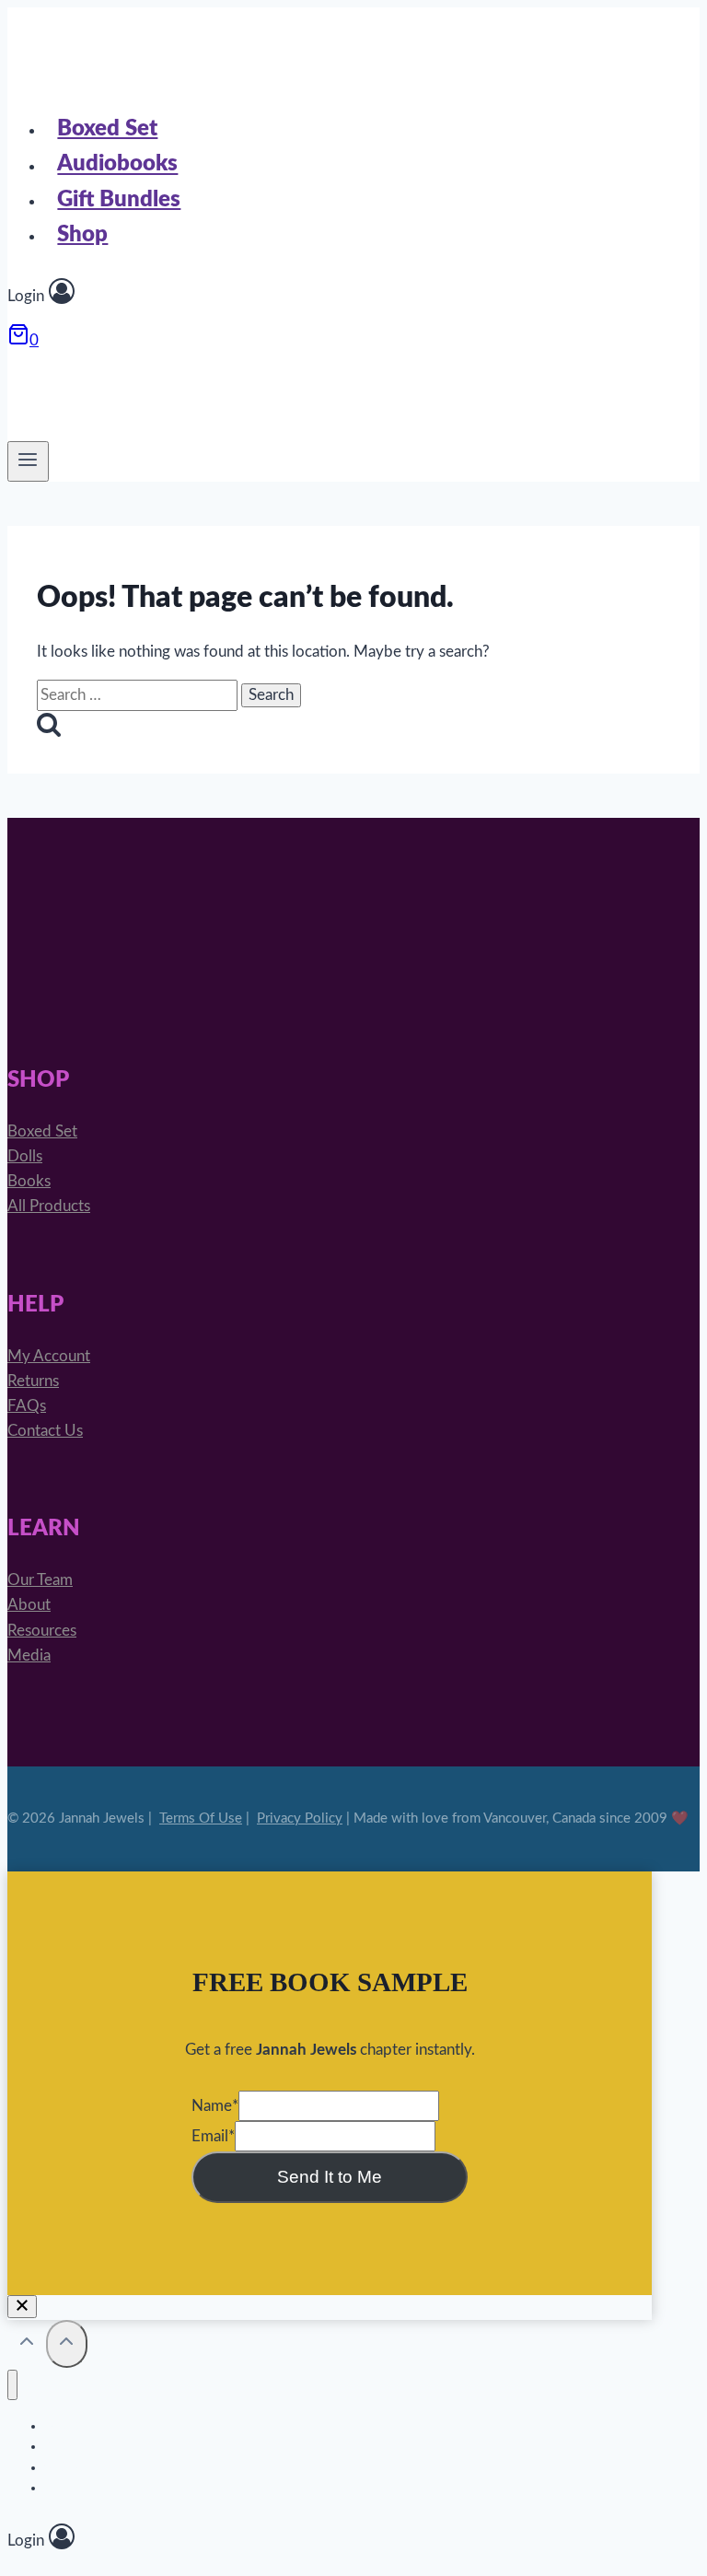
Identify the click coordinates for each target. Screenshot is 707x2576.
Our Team (40, 1580)
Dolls (25, 1156)
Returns (33, 1381)
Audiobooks (117, 165)
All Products (49, 1206)
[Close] (22, 2307)
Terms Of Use (201, 1818)
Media (29, 1655)
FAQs (27, 1406)
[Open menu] (28, 461)
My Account (49, 1356)
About (29, 1605)
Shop (82, 235)
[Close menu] (12, 2385)
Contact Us (45, 1431)
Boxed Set (107, 129)
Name (215, 2106)
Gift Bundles (119, 200)
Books (29, 1181)
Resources (42, 1631)
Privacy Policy (300, 1818)
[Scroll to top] (27, 2346)
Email (213, 2136)
